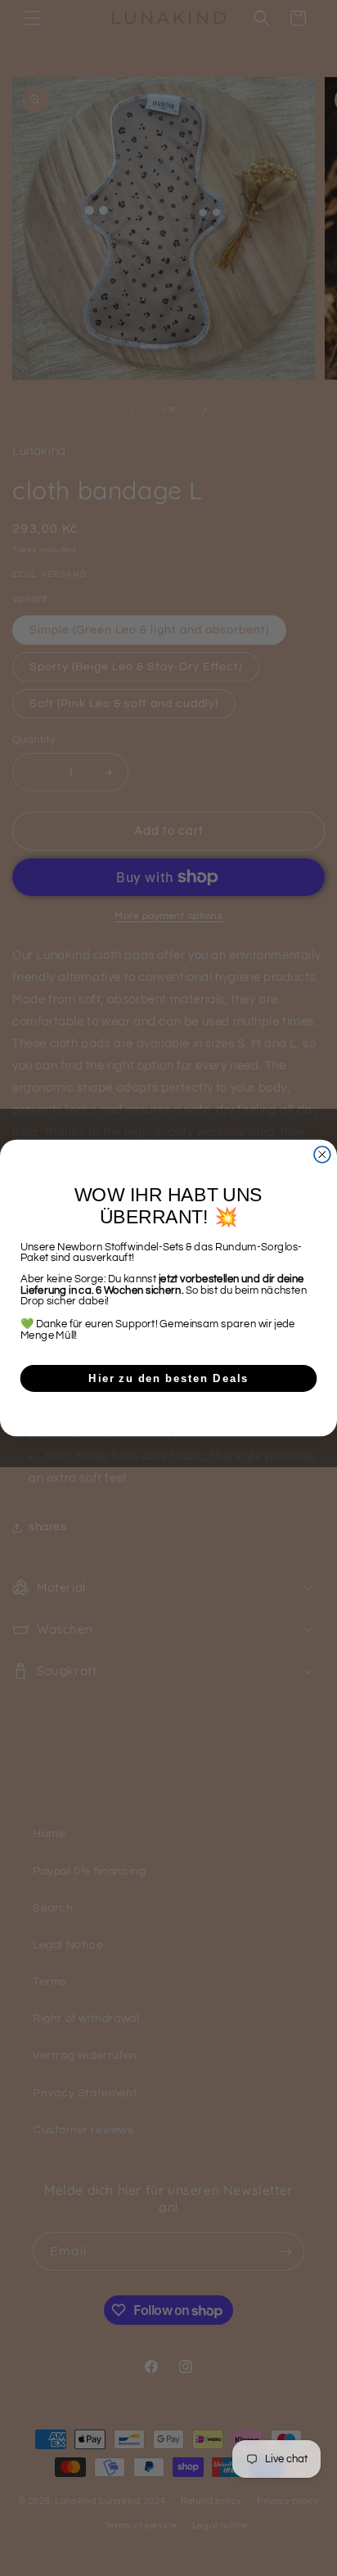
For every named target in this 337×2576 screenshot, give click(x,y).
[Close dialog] (322, 1155)
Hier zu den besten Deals (168, 1378)
